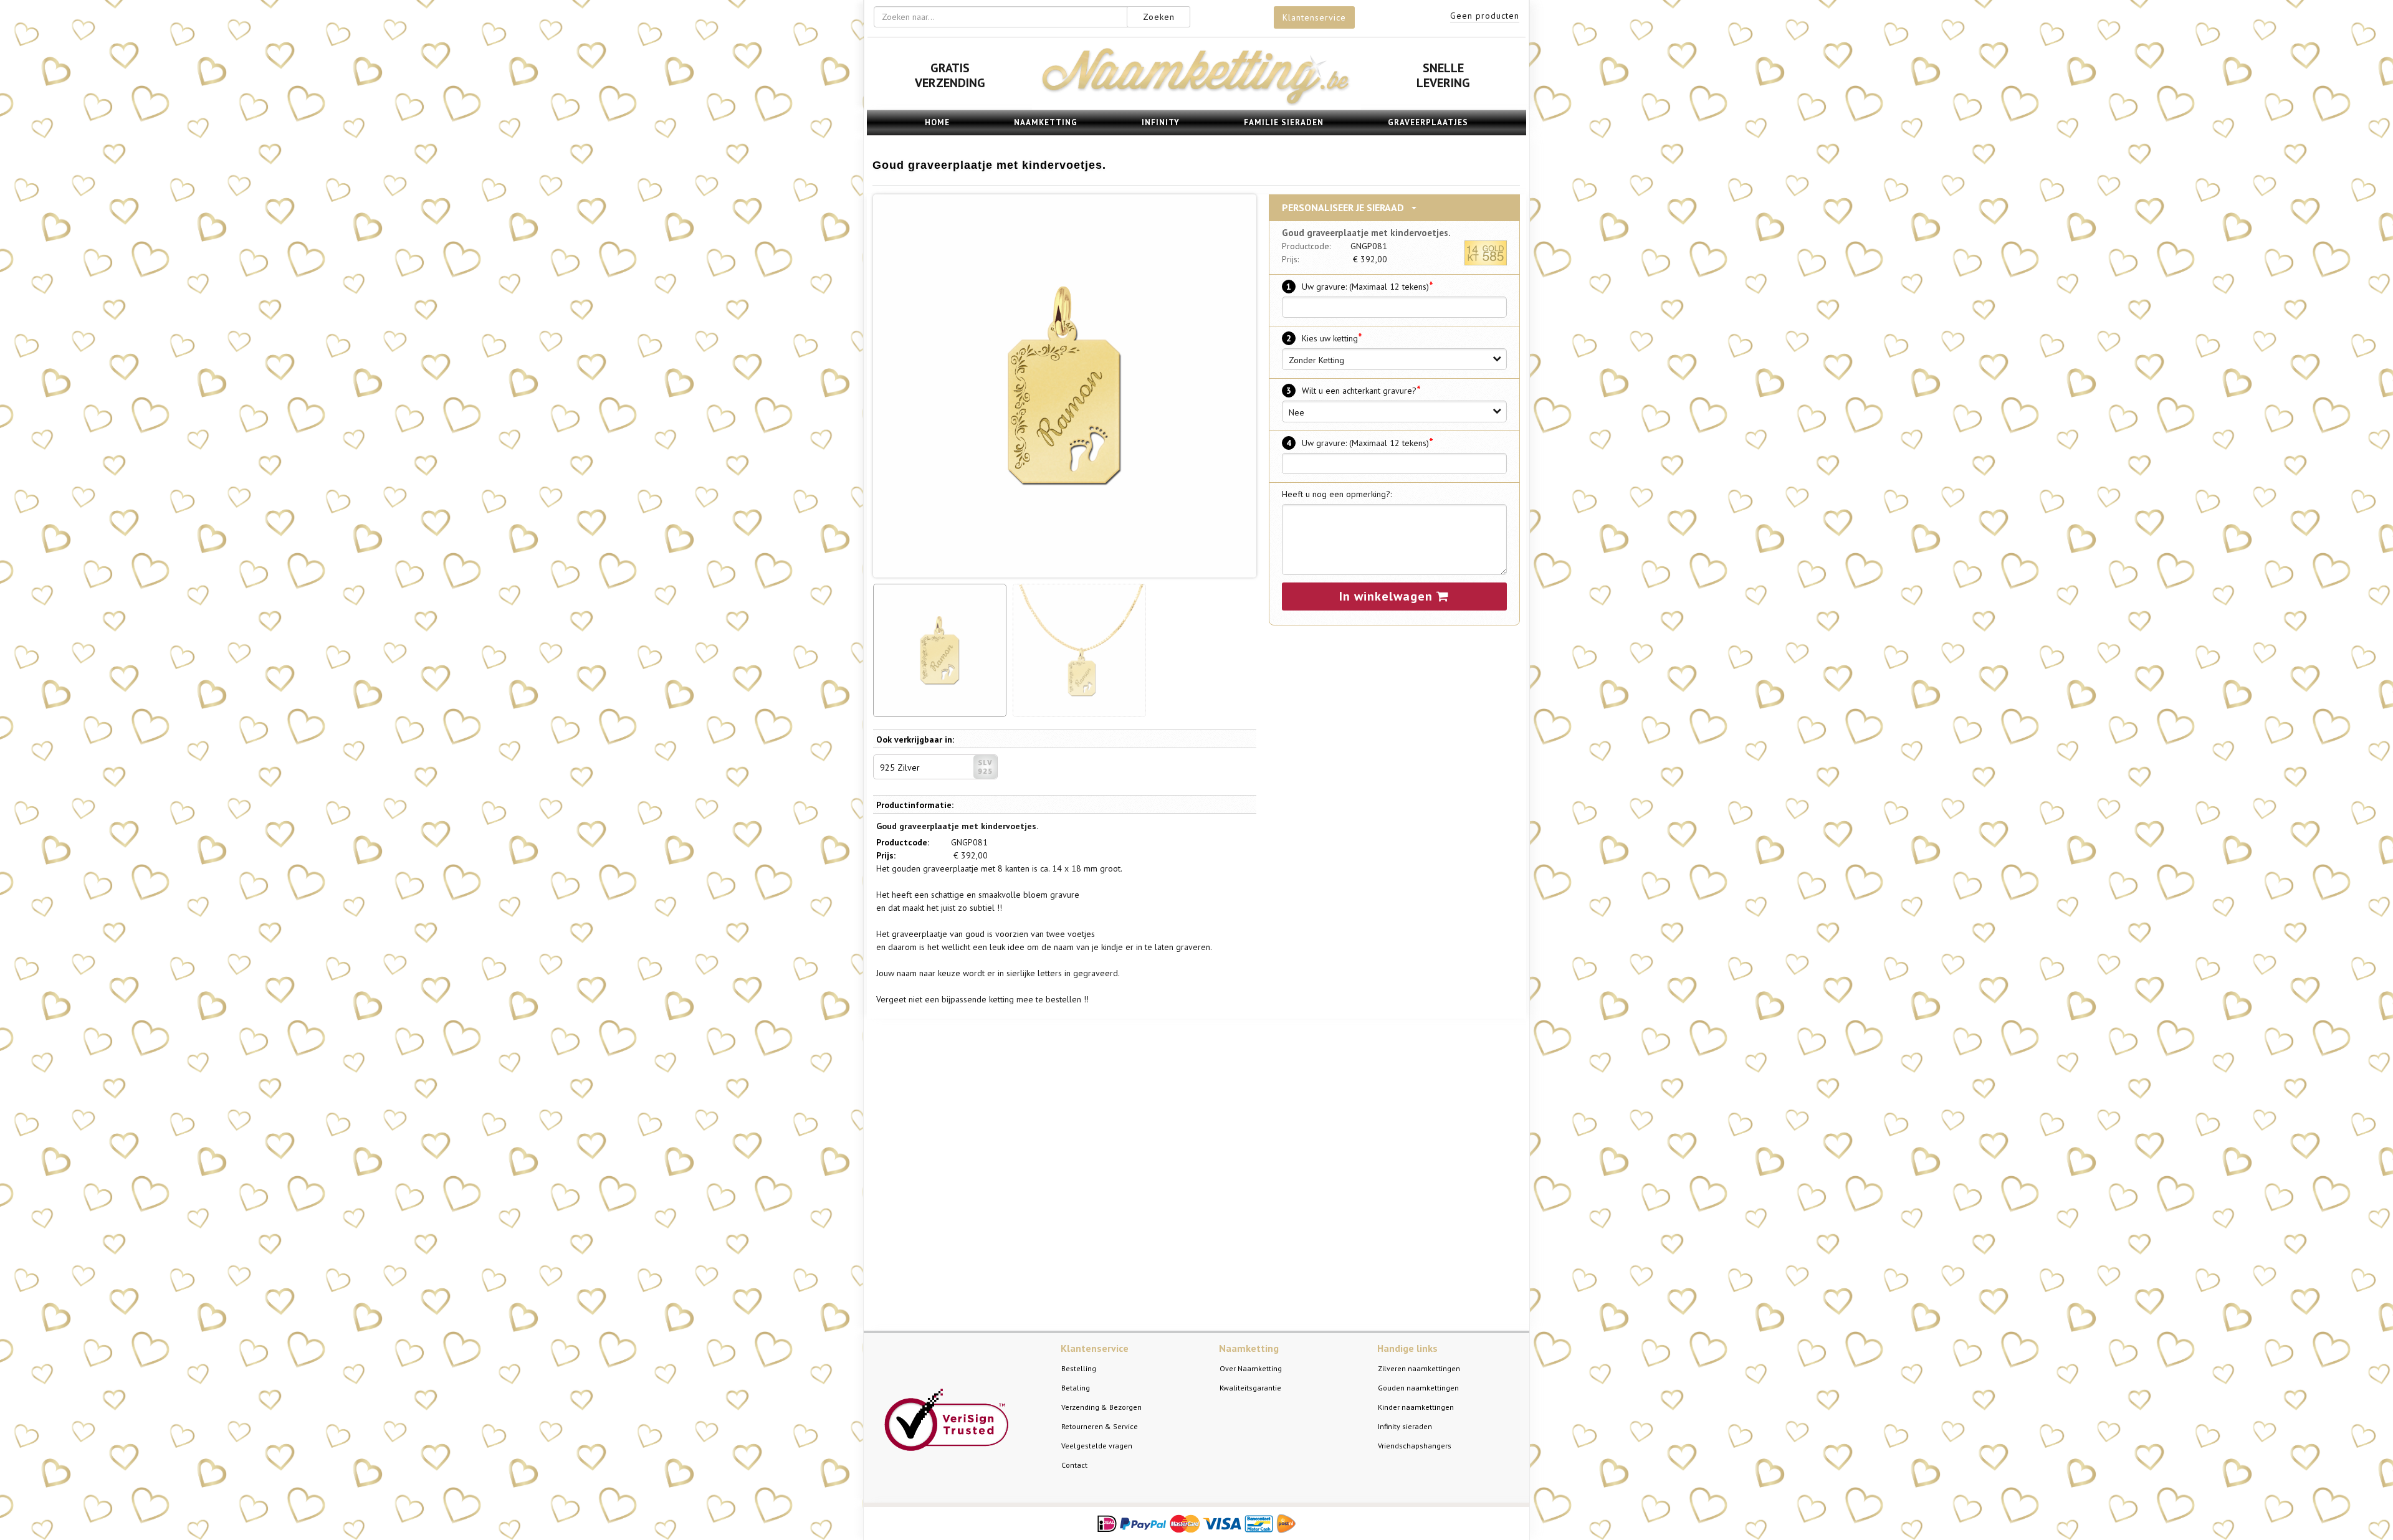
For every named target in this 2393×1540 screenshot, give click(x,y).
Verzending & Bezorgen (1101, 1407)
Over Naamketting (1251, 1368)
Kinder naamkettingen (1416, 1407)
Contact (1074, 1465)
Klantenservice (1314, 17)
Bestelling (1079, 1368)
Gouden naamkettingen (1418, 1388)
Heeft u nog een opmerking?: (1337, 494)
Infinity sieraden (1405, 1426)
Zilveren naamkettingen (1419, 1368)
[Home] (1196, 103)
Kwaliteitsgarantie (1250, 1388)
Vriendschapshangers (1415, 1446)
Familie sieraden (1284, 122)
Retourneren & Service (1100, 1426)
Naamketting (1046, 122)
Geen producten (1485, 16)
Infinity (1161, 122)
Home (937, 122)
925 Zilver (900, 768)
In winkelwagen (1388, 596)
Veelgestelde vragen (1097, 1446)
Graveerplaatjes (1428, 122)
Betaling (1076, 1388)
